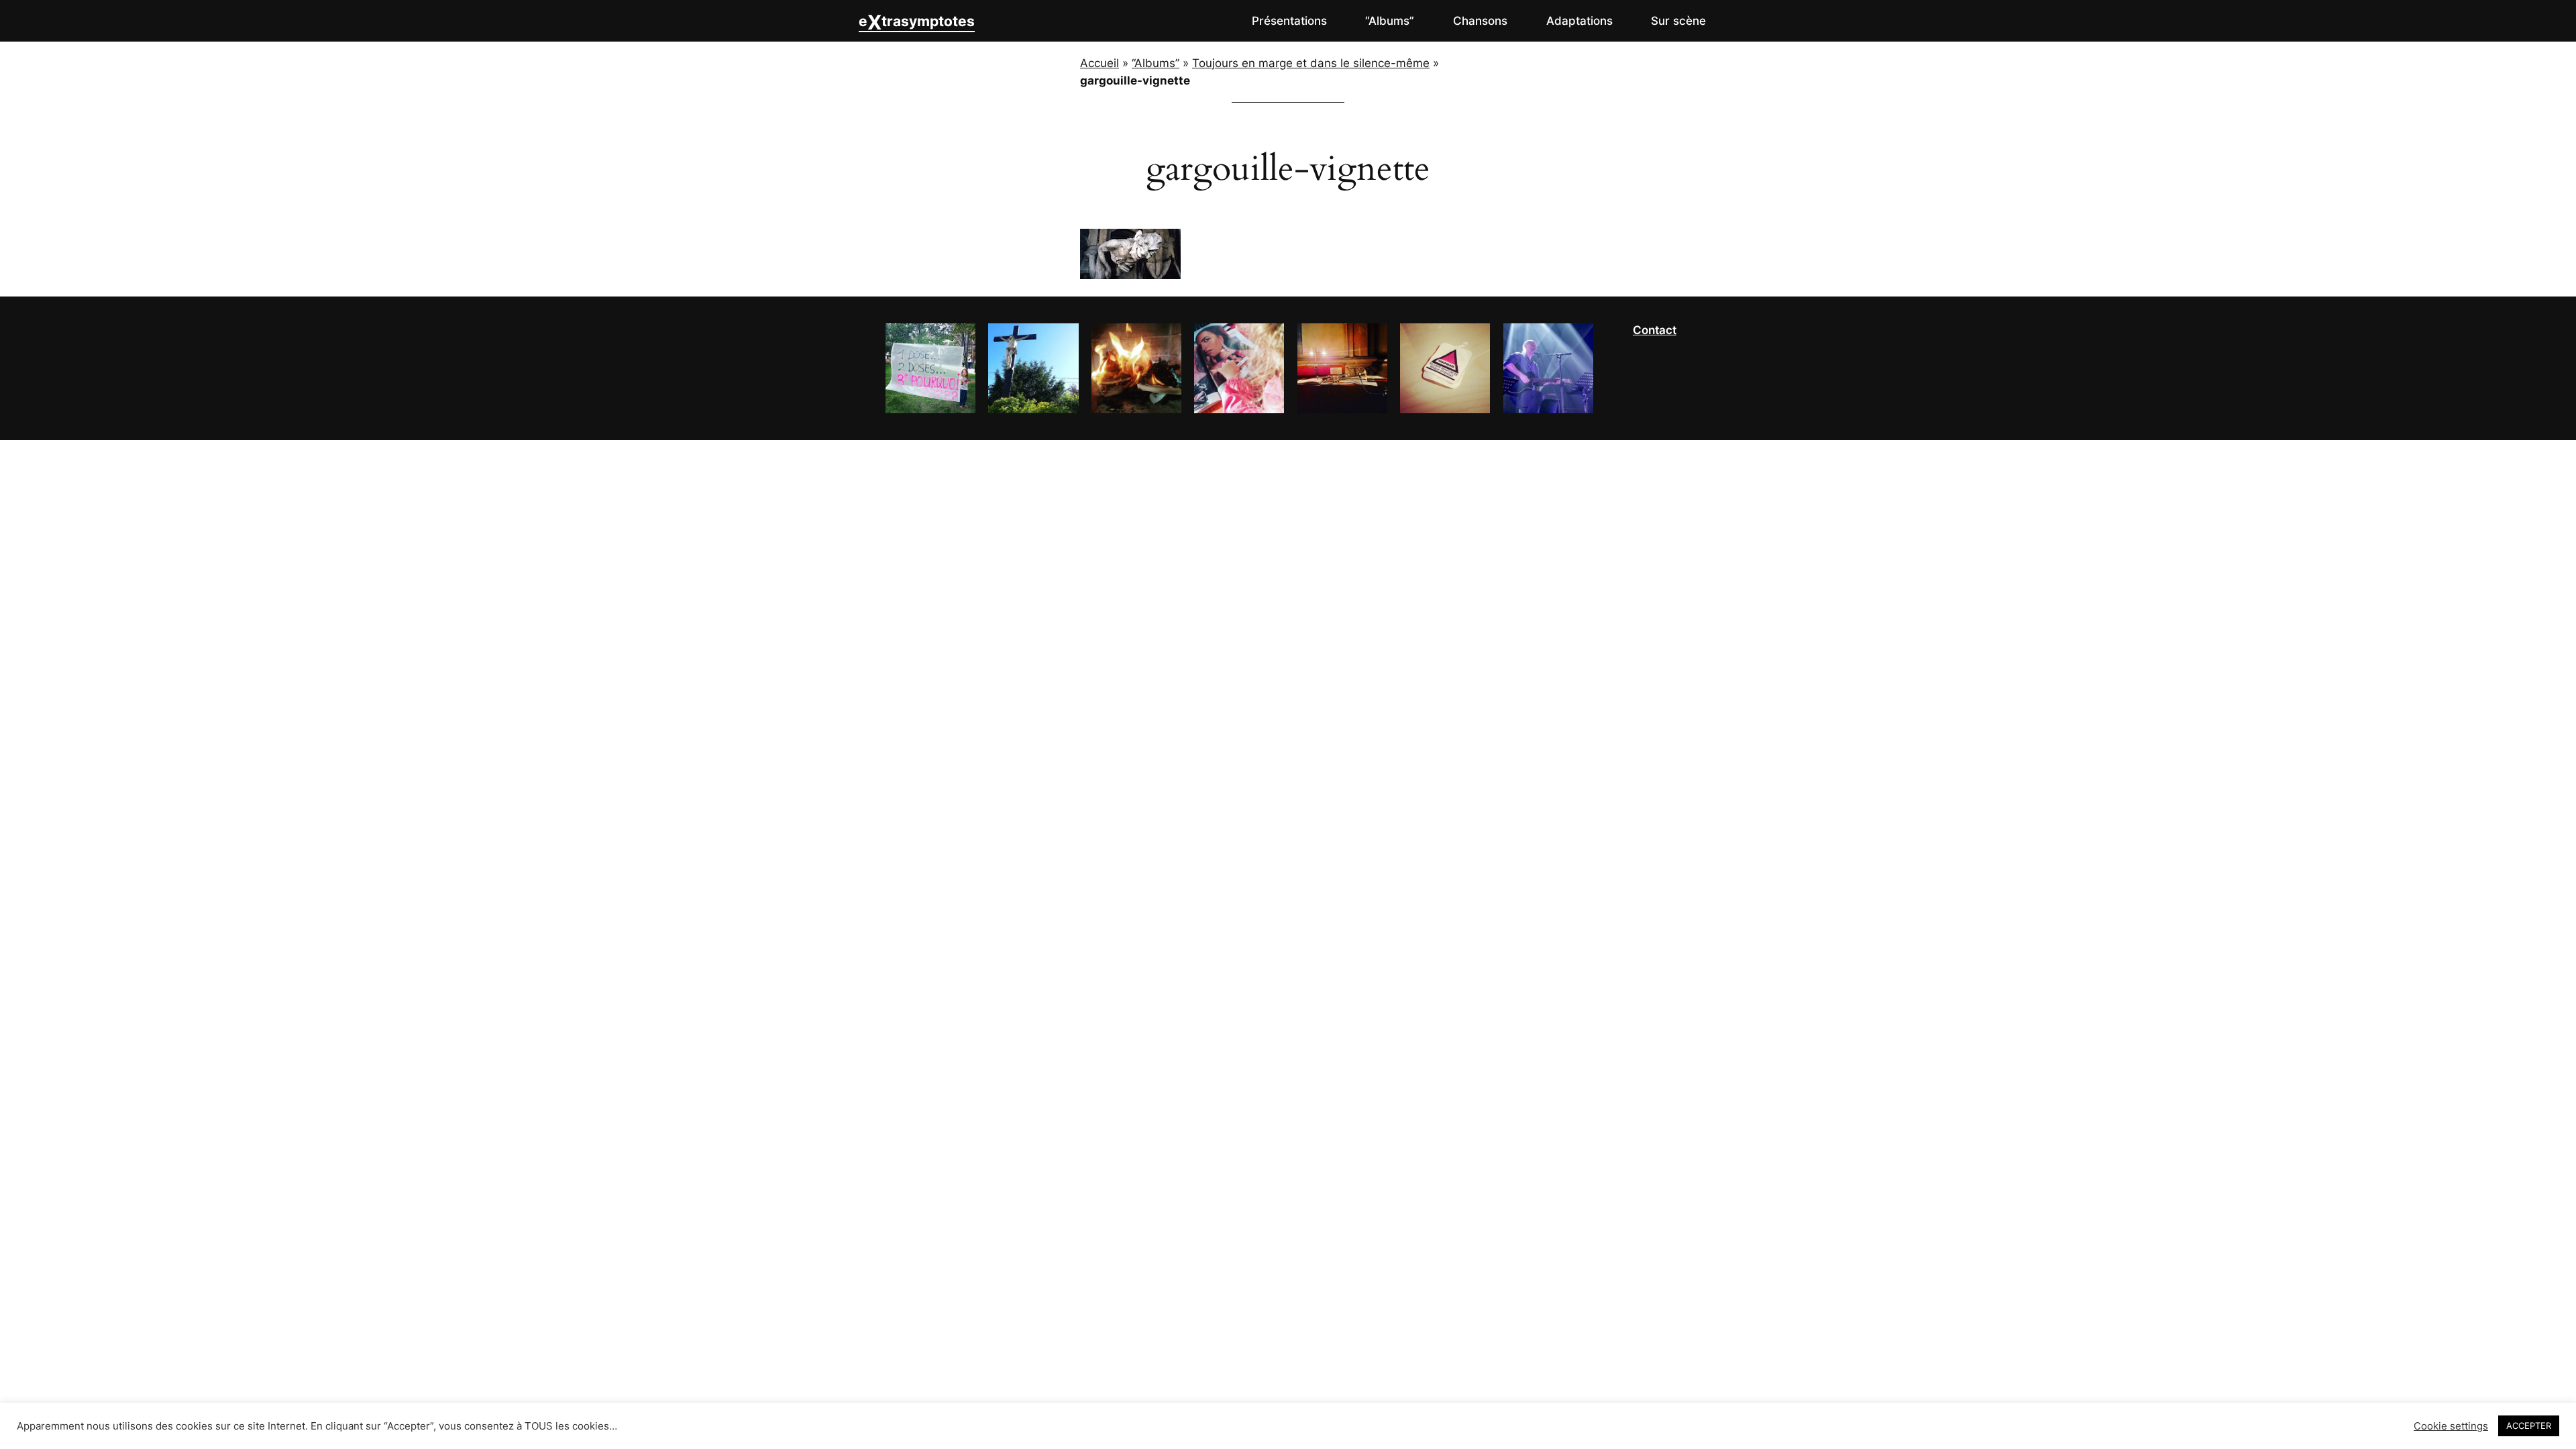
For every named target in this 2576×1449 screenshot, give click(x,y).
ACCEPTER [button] (2529, 1426)
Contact (1655, 330)
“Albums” (1156, 63)
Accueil (1099, 63)
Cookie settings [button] (2451, 1426)
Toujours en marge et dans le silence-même (1311, 63)
